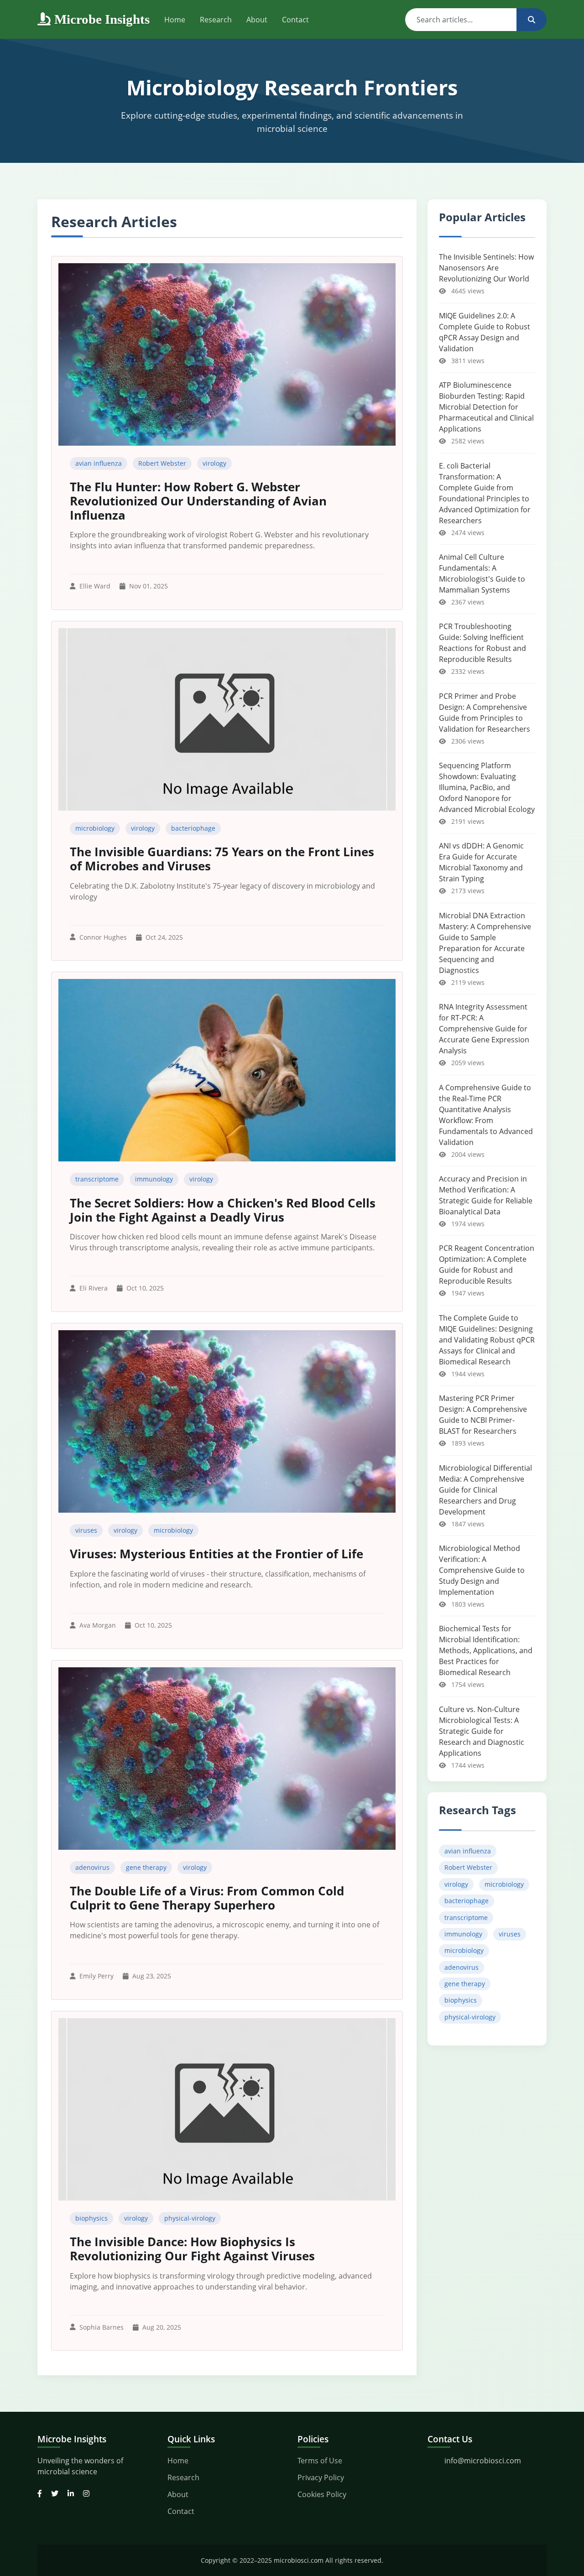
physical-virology (190, 2218)
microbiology (95, 828)
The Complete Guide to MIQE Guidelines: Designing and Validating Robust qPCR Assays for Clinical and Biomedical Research (487, 1340)
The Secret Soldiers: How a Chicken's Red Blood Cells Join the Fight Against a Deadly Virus (223, 1210)
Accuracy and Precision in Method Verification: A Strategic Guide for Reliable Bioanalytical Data (486, 1195)
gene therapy (146, 1867)
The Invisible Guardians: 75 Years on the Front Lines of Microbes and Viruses (222, 859)
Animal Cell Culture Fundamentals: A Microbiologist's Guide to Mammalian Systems (482, 573)
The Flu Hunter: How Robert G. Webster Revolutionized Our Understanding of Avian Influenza (198, 501)
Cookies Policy (322, 2494)
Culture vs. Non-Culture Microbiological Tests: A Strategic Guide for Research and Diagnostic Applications (482, 1731)
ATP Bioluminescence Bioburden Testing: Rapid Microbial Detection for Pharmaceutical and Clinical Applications (486, 407)
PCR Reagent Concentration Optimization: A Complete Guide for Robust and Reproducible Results (487, 1265)
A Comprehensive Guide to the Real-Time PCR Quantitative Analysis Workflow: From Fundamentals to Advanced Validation (486, 1115)
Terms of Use (320, 2461)
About (257, 20)
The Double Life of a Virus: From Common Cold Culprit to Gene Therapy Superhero (207, 1898)
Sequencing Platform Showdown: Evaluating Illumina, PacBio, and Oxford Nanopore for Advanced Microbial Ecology (487, 787)
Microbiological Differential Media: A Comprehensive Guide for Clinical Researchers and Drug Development (485, 1490)
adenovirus (92, 1867)
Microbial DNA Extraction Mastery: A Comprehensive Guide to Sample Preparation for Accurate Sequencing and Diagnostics (485, 943)
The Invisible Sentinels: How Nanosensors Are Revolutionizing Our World (486, 268)
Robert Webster (162, 463)
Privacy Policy (321, 2477)
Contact (295, 20)
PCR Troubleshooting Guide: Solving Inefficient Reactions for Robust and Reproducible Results (482, 643)
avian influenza (99, 463)
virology (214, 463)
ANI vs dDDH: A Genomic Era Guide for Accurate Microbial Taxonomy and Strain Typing (481, 862)
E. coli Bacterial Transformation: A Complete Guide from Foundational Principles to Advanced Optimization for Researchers (485, 493)
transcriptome (97, 1179)
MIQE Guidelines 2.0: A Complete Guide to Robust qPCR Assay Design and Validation (485, 332)
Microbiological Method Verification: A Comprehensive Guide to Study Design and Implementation (482, 1570)
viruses (86, 1530)
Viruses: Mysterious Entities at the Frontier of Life (216, 1554)
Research (216, 20)
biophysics (91, 2218)
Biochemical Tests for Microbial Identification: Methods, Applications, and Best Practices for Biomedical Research (486, 1650)
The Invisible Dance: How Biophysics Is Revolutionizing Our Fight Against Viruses (192, 2249)
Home (175, 20)
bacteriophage (193, 828)
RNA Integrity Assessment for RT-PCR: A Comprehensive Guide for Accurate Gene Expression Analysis (484, 1029)
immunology (154, 1179)
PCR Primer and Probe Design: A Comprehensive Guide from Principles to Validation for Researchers (485, 713)
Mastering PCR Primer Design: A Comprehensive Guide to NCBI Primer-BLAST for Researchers (483, 1415)
